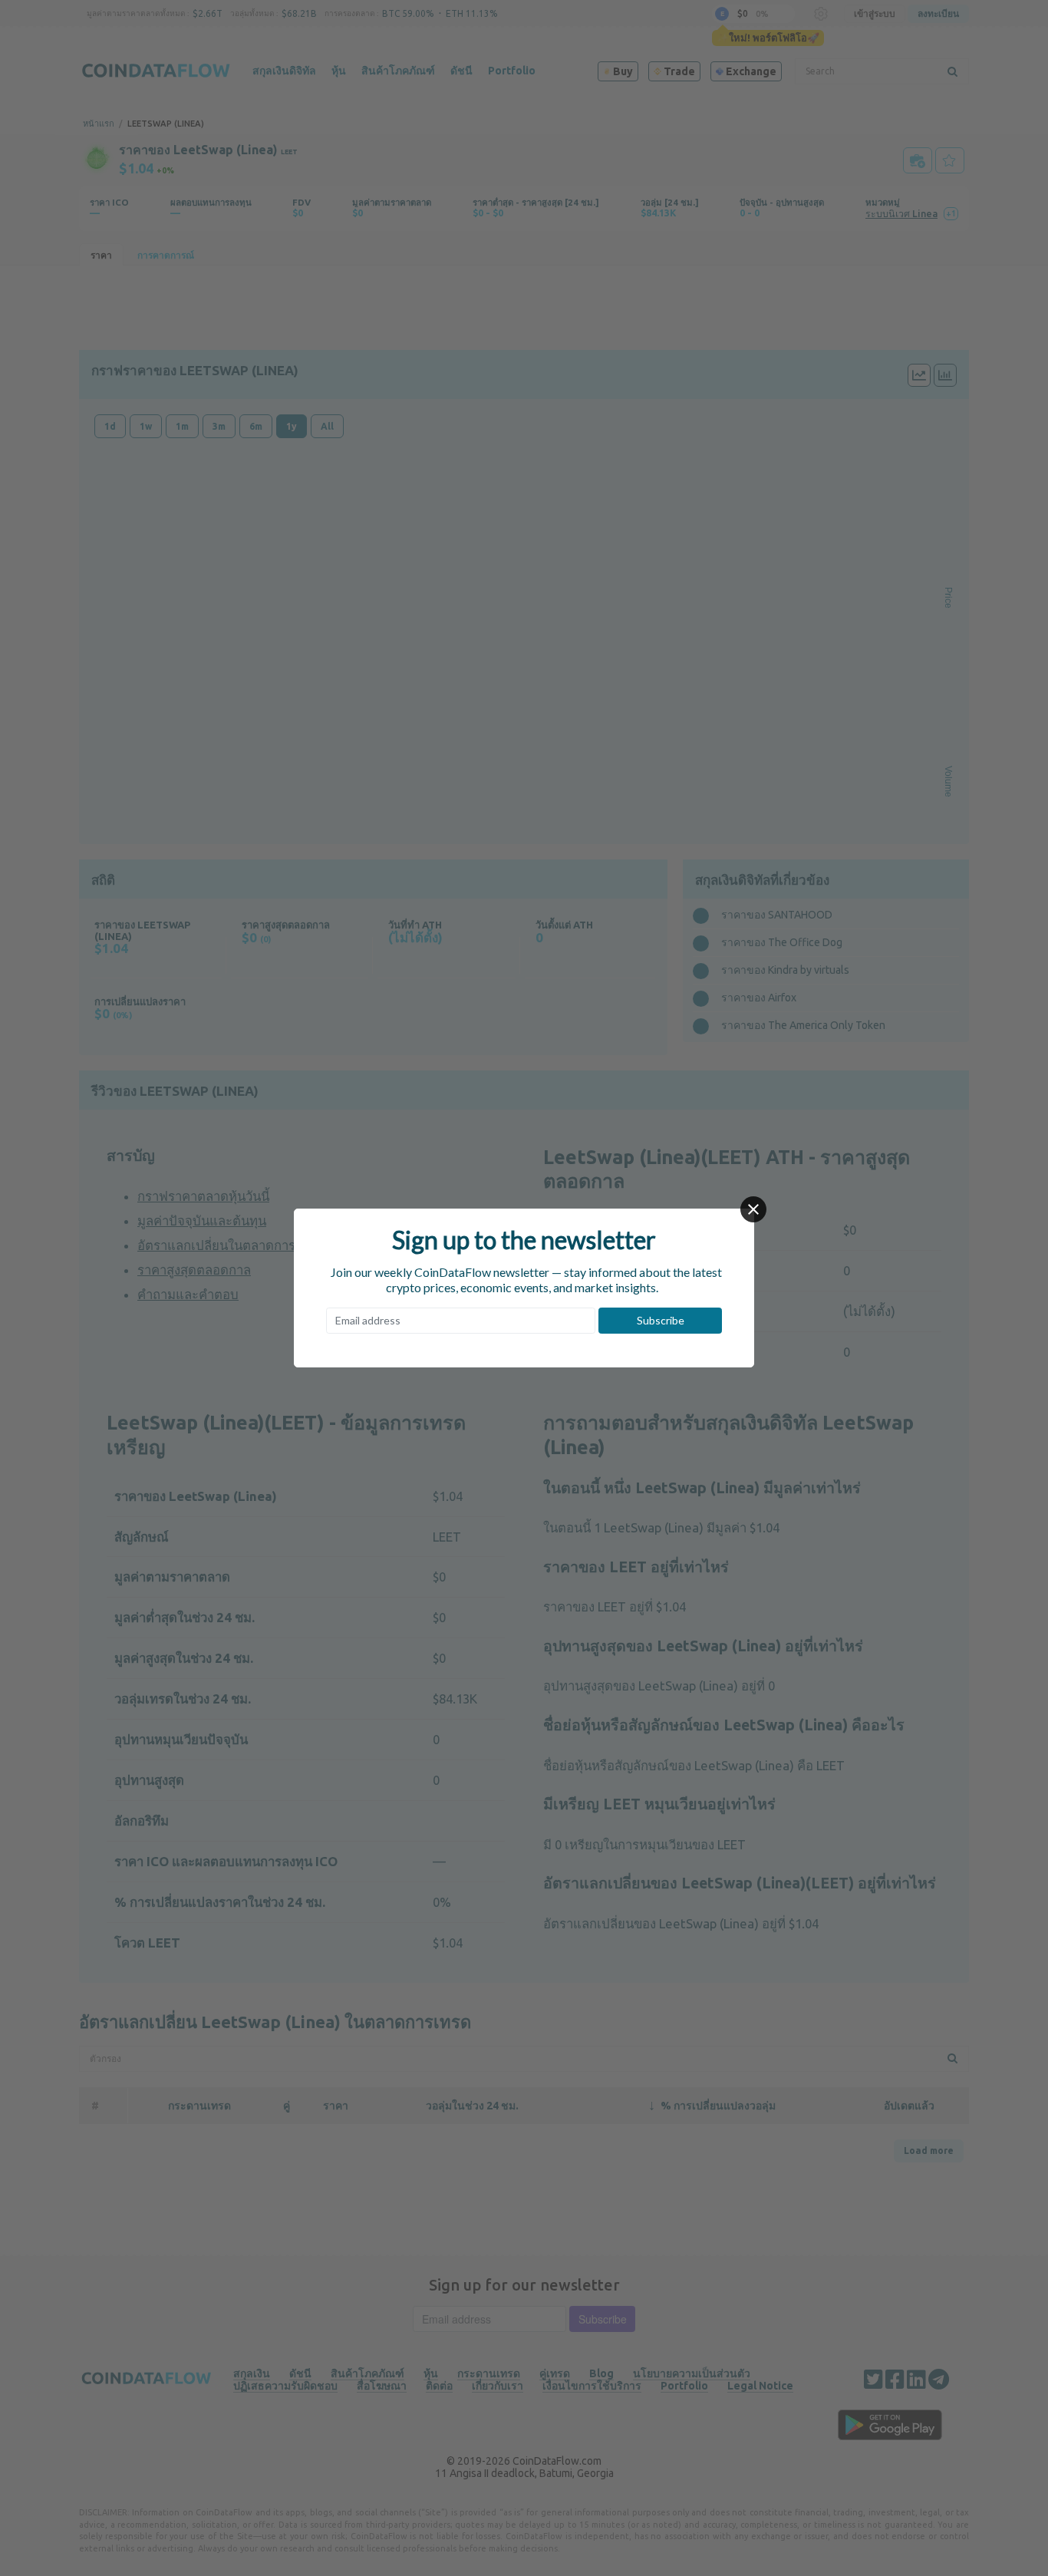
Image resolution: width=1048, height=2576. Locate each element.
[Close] (753, 1209)
